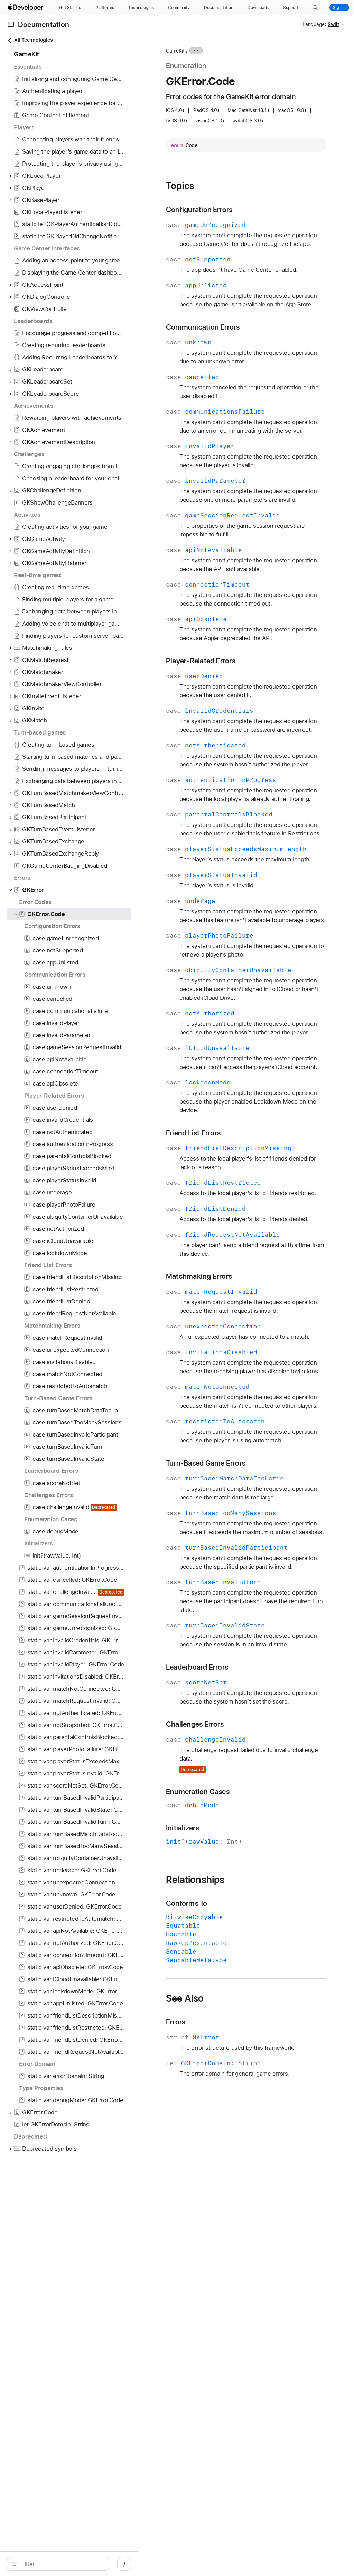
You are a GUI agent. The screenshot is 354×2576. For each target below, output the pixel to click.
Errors (176, 2022)
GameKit (175, 51)
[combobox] (62, 2564)
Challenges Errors (195, 1724)
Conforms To (187, 1903)
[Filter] (62, 2564)
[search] (59, 2564)
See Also (185, 1998)
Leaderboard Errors (197, 1667)
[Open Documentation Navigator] (11, 24)
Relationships (195, 1880)
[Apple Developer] (26, 8)
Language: (314, 24)
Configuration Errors (199, 209)
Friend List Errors (193, 1133)
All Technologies (33, 40)
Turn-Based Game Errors (206, 1463)
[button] (315, 8)
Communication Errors (203, 327)
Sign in (339, 8)
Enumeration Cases (198, 1792)
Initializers (183, 1828)
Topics (180, 186)
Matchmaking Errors (199, 1276)
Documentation (44, 24)
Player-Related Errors (201, 661)
